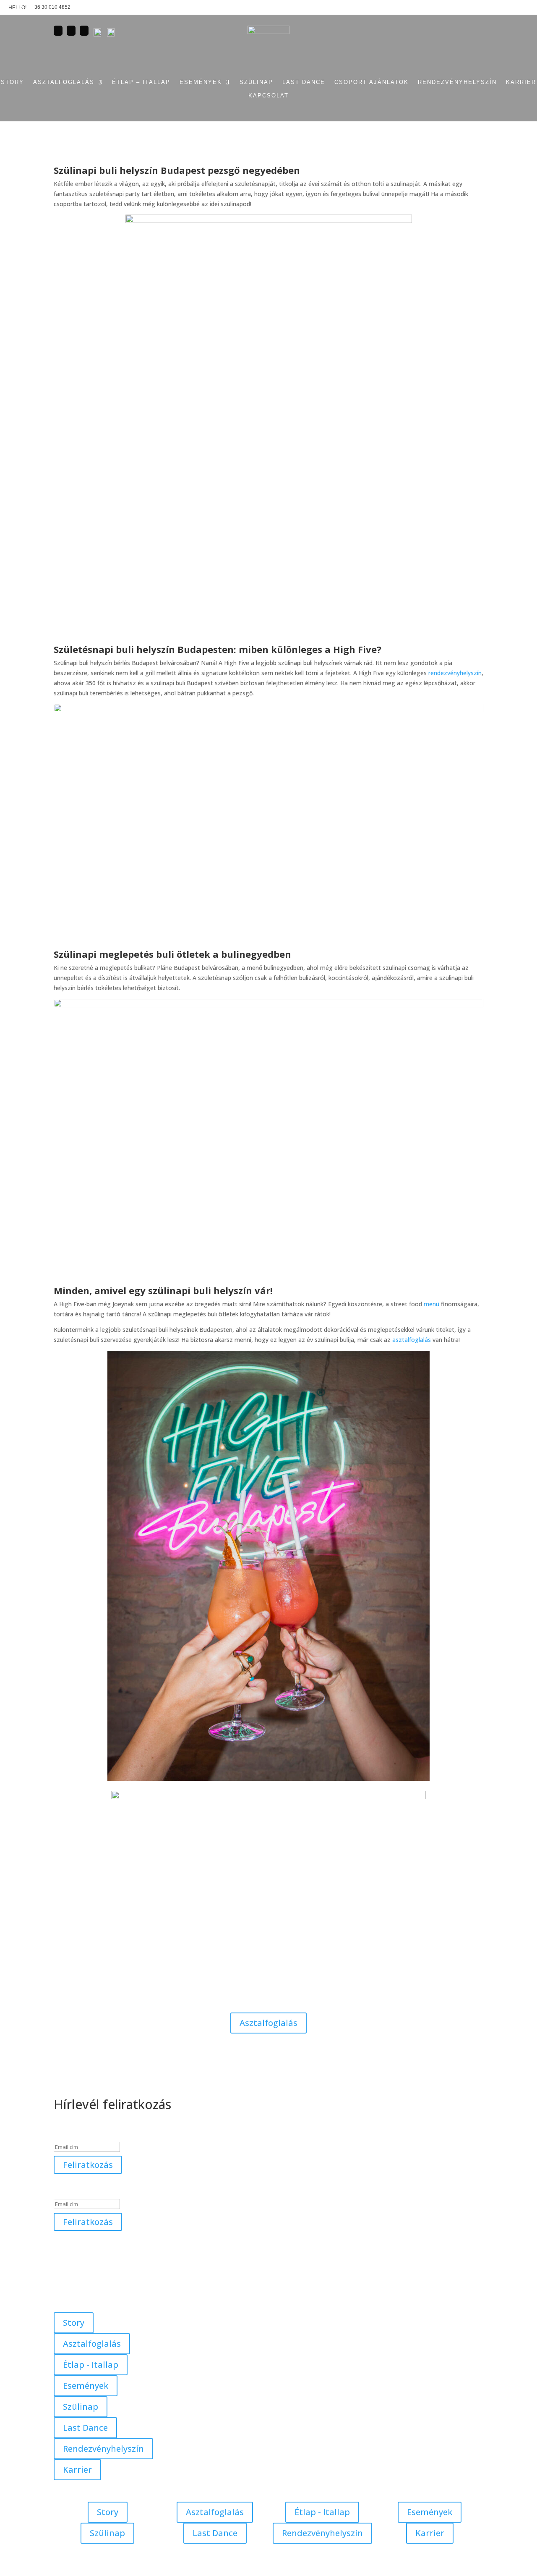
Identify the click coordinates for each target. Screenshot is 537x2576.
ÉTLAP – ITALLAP (141, 82)
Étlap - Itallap (91, 2365)
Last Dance (304, 82)
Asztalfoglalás (64, 82)
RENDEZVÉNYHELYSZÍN (457, 82)
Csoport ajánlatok (371, 82)
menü (431, 1304)
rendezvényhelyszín (455, 673)
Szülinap (81, 2407)
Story (74, 2323)
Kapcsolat (268, 96)
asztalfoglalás (412, 1340)
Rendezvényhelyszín (103, 2449)
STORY (12, 82)
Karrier (521, 82)
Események (201, 82)
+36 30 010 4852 (51, 7)
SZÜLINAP (256, 82)
